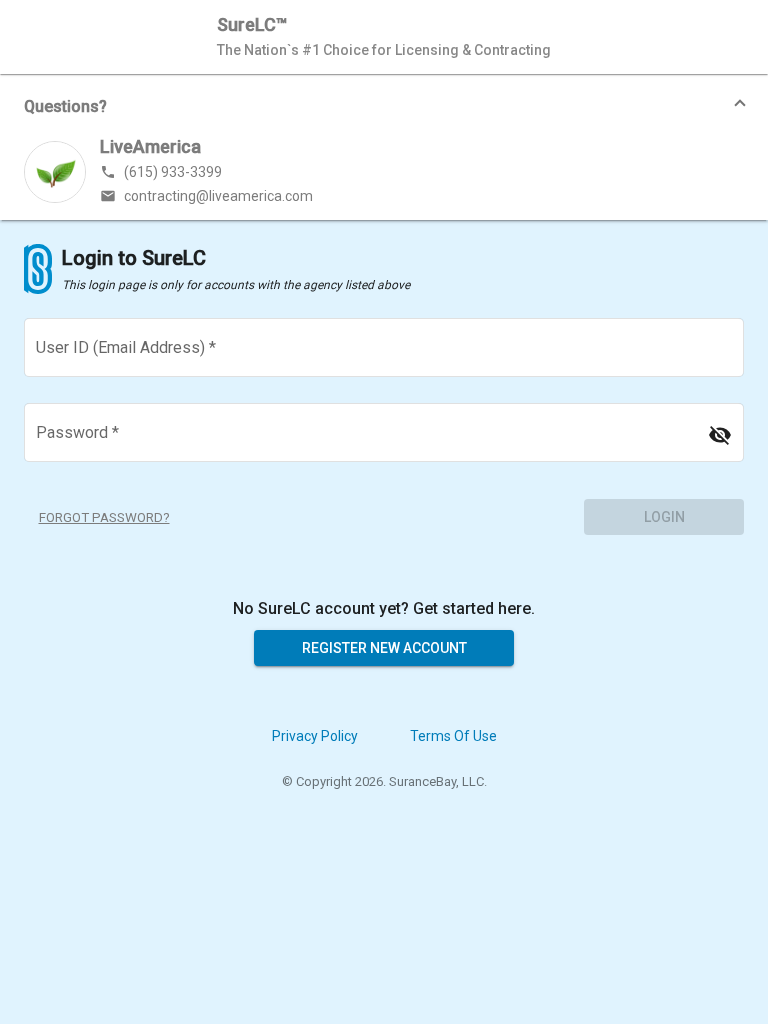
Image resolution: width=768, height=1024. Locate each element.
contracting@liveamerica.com (206, 196)
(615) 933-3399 (161, 172)
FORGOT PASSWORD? (104, 517)
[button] (384, 106)
